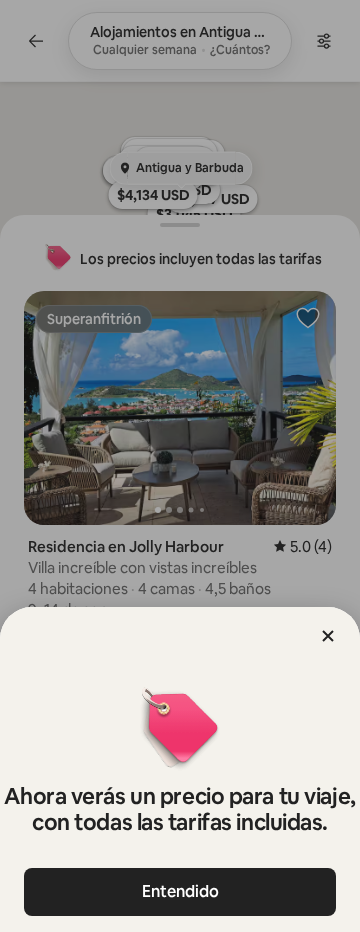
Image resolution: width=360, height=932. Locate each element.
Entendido (180, 891)
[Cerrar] (328, 636)
